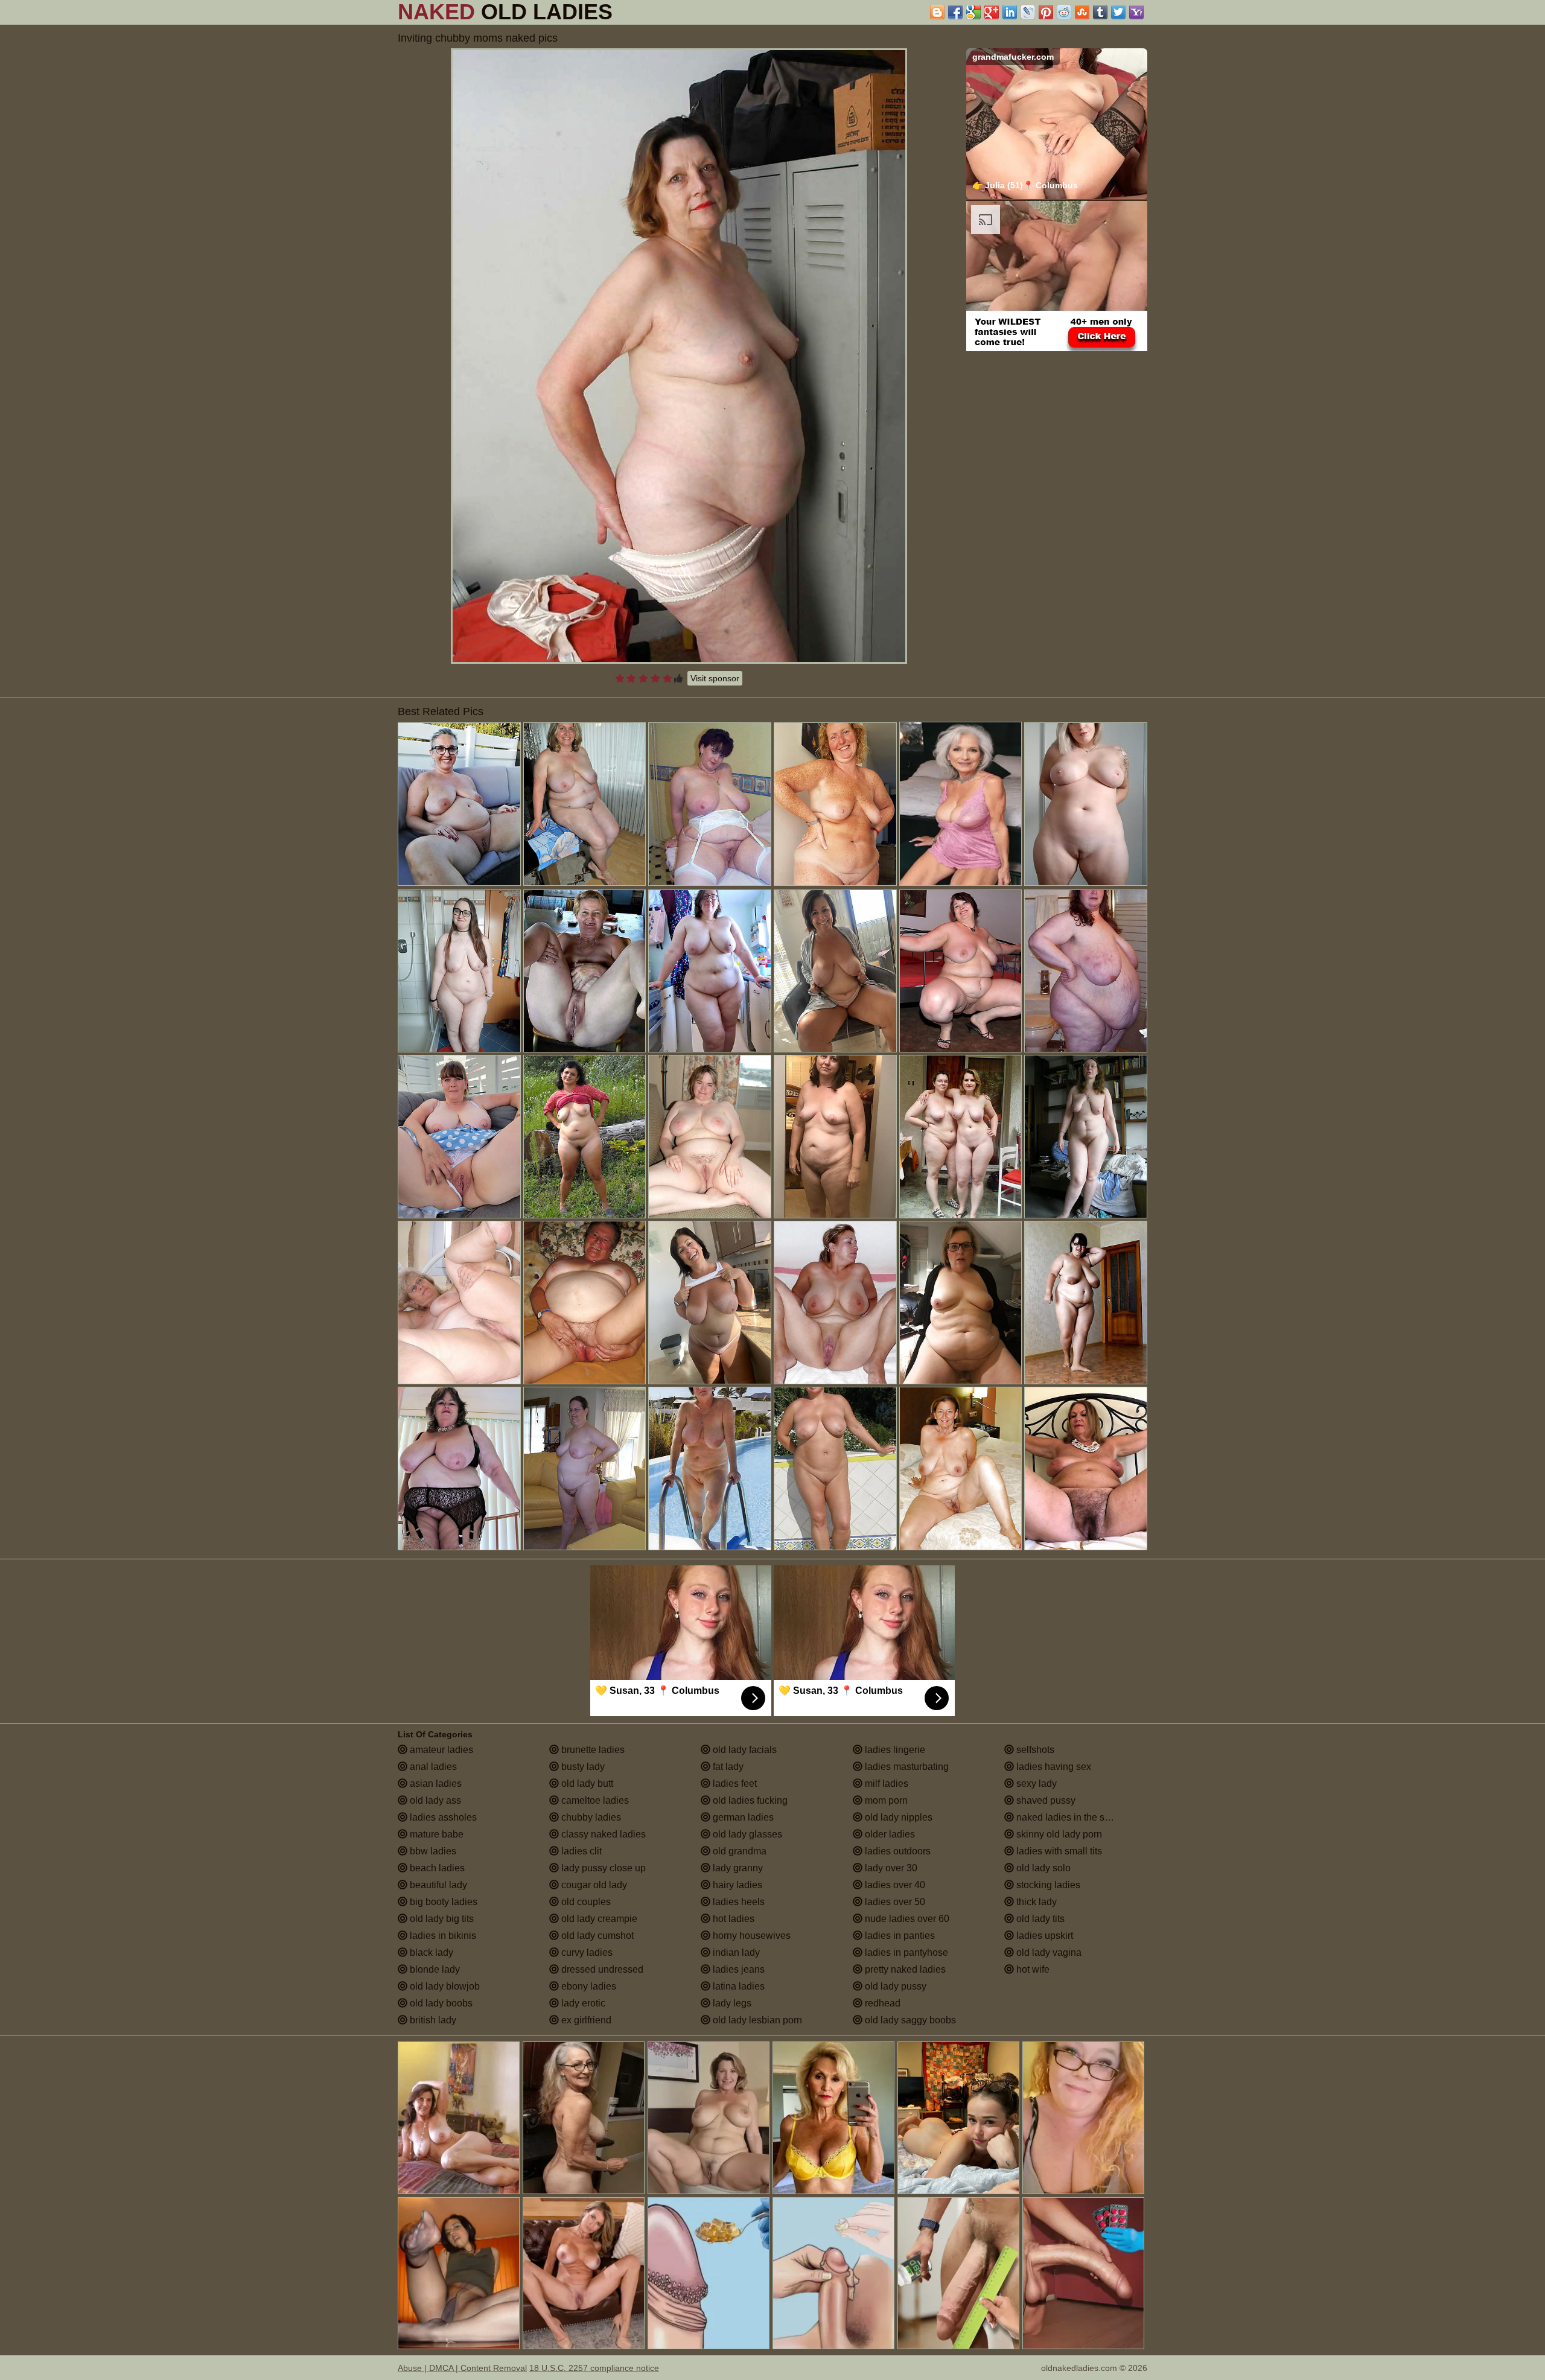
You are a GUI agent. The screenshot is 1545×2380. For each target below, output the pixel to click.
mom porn (885, 1800)
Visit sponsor (715, 678)
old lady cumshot (596, 1936)
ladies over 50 (894, 1902)
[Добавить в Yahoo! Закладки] (1136, 12)
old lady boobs (440, 2003)
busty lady (582, 1767)
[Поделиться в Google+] (992, 12)
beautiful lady (437, 1885)
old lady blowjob (444, 1986)
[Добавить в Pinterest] (1046, 12)
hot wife (1032, 1969)
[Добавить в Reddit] (1064, 12)
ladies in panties (899, 1936)
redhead (881, 2003)
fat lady (727, 1767)
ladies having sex (1053, 1767)
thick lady (1035, 1902)
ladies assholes (442, 1817)
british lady (432, 2020)
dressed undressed (601, 1969)
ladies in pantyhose (905, 1952)
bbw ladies (432, 1851)
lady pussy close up (602, 1868)
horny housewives (750, 1936)
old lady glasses (746, 1834)
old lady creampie (598, 1919)
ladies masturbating (906, 1767)
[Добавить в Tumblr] (1100, 12)
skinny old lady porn (1058, 1834)
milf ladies (885, 1783)
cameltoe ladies (594, 1800)
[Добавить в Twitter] (1118, 12)
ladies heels (737, 1902)
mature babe (435, 1834)
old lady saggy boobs (909, 2020)
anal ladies (432, 1767)
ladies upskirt (1043, 1936)
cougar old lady (593, 1885)
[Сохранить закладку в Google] (973, 12)
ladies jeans (737, 1969)
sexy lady (1035, 1783)
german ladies (742, 1817)
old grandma (738, 1851)
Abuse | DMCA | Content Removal (462, 2368)
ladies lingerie (894, 1750)
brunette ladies (592, 1750)
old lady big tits (441, 1919)
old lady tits (1039, 1919)
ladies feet (734, 1783)
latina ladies (737, 1986)
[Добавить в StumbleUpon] (1082, 12)
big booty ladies (442, 1902)
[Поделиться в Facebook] (955, 12)
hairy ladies (736, 1885)
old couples (585, 1902)
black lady (430, 1952)
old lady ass (434, 1800)
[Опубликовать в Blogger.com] (937, 12)
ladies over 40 (894, 1885)
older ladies (889, 1834)
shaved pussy (1045, 1800)
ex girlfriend (585, 2020)
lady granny (737, 1868)
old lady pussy (894, 1986)
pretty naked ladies (904, 1969)
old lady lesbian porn (756, 2020)
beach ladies (436, 1868)
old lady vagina (1048, 1952)
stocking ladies (1047, 1885)
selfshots (1034, 1750)
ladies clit (580, 1851)
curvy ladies (586, 1952)
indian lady (735, 1952)
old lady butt (586, 1783)
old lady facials (744, 1750)
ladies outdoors (897, 1851)
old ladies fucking (749, 1800)
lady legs (731, 2003)
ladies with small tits (1058, 1851)
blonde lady (434, 1969)
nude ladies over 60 (906, 1919)
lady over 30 (890, 1868)
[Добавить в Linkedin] (1010, 12)
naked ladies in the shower (1072, 1817)
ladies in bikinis (442, 1936)
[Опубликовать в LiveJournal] (1028, 12)
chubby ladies (590, 1817)
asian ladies (435, 1783)
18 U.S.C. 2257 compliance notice (594, 2368)
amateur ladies (440, 1750)
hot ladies (732, 1919)
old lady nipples (897, 1817)
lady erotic (582, 2003)
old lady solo (1042, 1868)
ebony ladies (588, 1986)
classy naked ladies (602, 1834)
